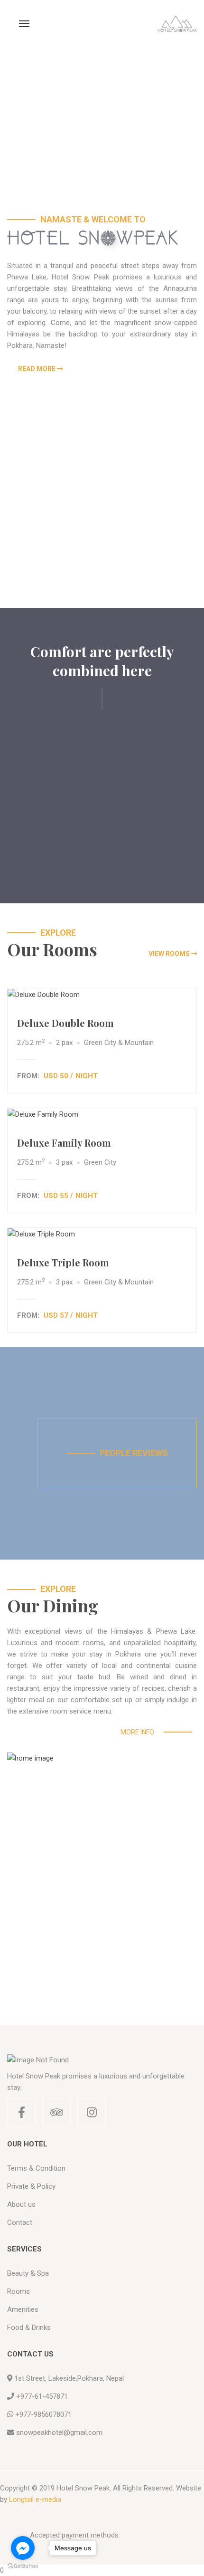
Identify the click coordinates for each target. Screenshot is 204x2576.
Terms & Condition (36, 2168)
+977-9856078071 (43, 2414)
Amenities (23, 2309)
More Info (137, 1732)
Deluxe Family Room (64, 1143)
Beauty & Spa (28, 2273)
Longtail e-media (35, 2499)
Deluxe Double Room (65, 1023)
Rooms (19, 2291)
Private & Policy (31, 2186)
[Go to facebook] (23, 2548)
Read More (37, 369)
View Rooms (169, 954)
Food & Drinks (29, 2327)
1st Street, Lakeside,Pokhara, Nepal (69, 2378)
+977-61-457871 (42, 2396)
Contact (20, 2222)
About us (21, 2204)
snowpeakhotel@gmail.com (59, 2432)
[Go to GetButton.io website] (23, 2566)
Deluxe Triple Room (63, 1262)
